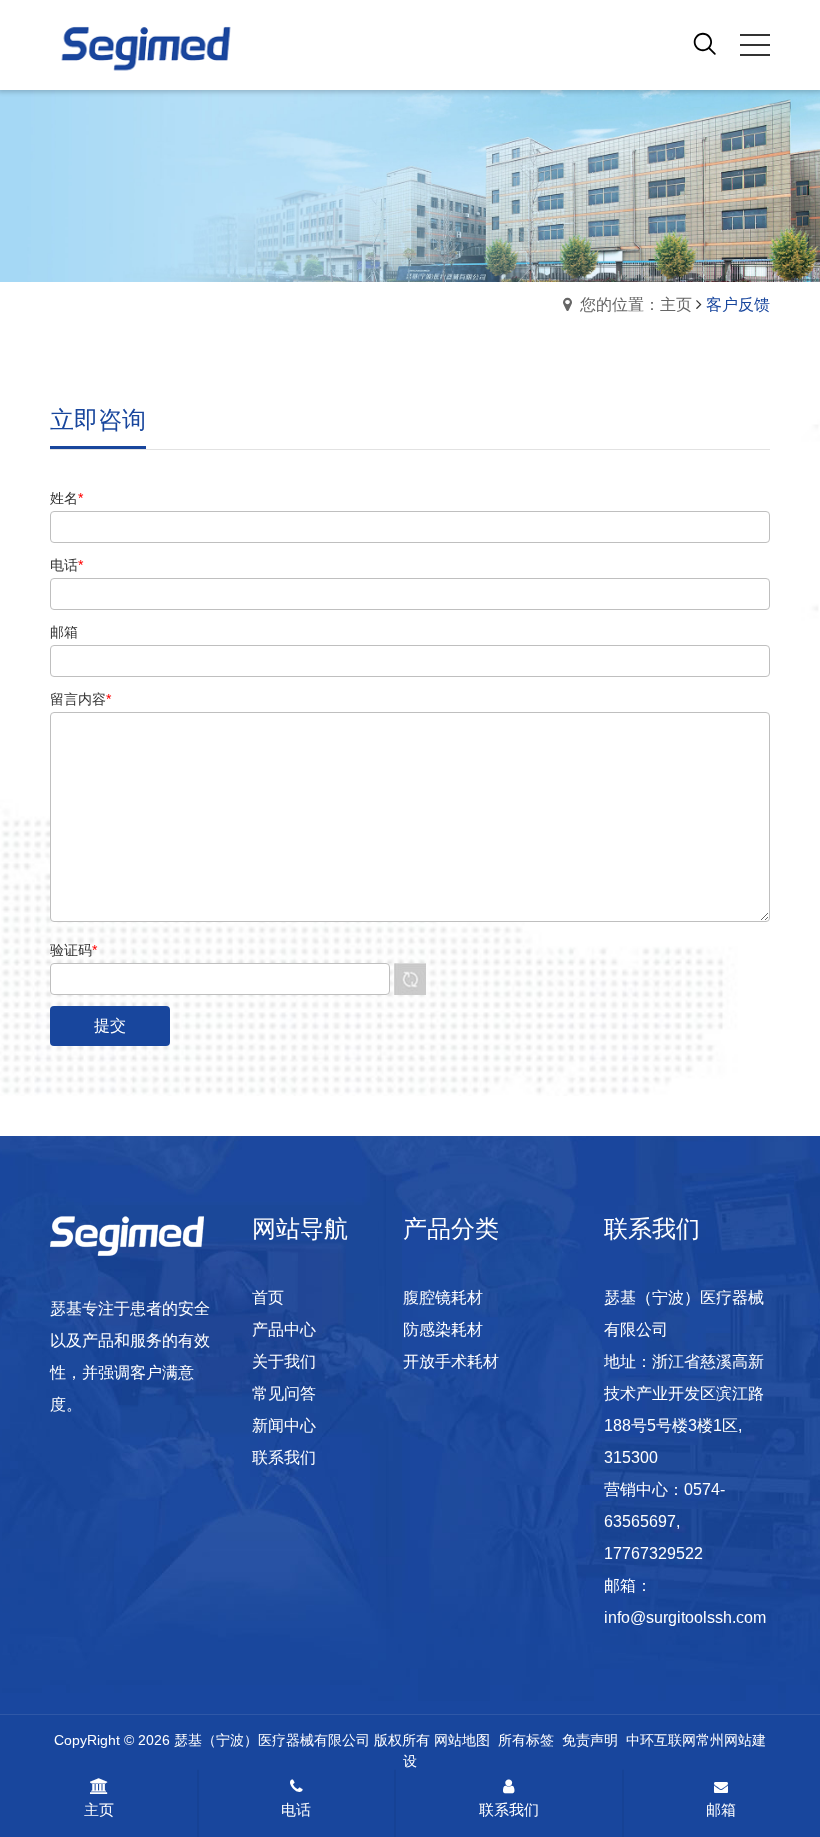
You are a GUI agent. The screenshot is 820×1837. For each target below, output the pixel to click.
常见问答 (284, 1393)
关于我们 (284, 1361)
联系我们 (284, 1457)
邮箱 (721, 1809)
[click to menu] (755, 45)
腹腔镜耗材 (443, 1297)
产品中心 (284, 1329)
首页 (268, 1297)
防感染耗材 (443, 1329)
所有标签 (526, 1740)
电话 (296, 1809)
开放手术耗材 (451, 1361)
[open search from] (705, 43)
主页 (99, 1809)
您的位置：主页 (636, 304)
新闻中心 (284, 1425)
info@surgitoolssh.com (685, 1617)
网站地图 (462, 1740)
